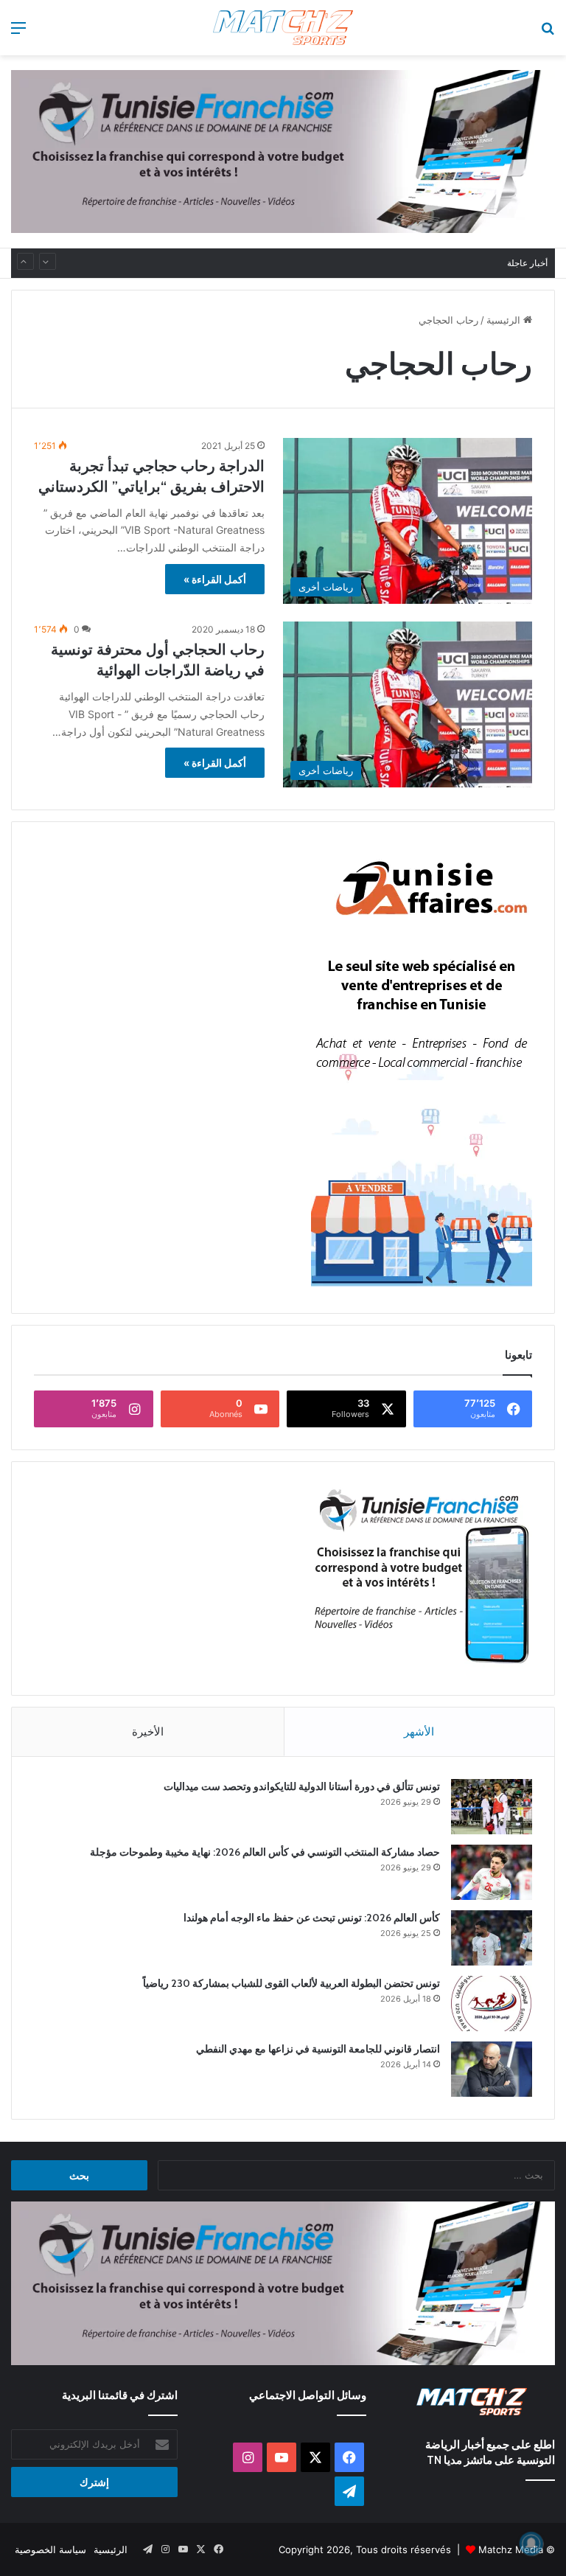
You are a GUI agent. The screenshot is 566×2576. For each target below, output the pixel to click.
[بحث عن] (548, 33)
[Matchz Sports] (283, 28)
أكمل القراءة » (215, 579)
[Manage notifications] (531, 2544)
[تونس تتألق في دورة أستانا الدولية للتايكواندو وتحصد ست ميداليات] (492, 1807)
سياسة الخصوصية (50, 2549)
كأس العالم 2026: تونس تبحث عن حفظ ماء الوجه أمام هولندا (312, 1918)
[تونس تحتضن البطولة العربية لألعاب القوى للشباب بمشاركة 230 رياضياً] (492, 2004)
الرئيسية (505, 320)
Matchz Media (511, 2549)
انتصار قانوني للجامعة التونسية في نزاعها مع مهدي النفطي (318, 2049)
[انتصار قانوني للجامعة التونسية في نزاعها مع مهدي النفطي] (492, 2069)
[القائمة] (18, 33)
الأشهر (419, 1731)
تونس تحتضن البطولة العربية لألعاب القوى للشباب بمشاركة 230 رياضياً (348, 263)
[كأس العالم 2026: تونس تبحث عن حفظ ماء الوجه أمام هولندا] (492, 1938)
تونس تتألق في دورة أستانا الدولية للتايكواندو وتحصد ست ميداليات (302, 1786)
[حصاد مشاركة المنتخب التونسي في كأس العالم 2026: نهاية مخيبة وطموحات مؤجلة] (492, 1872)
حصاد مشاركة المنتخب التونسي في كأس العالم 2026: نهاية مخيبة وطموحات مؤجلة (265, 1852)
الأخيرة (148, 1731)
